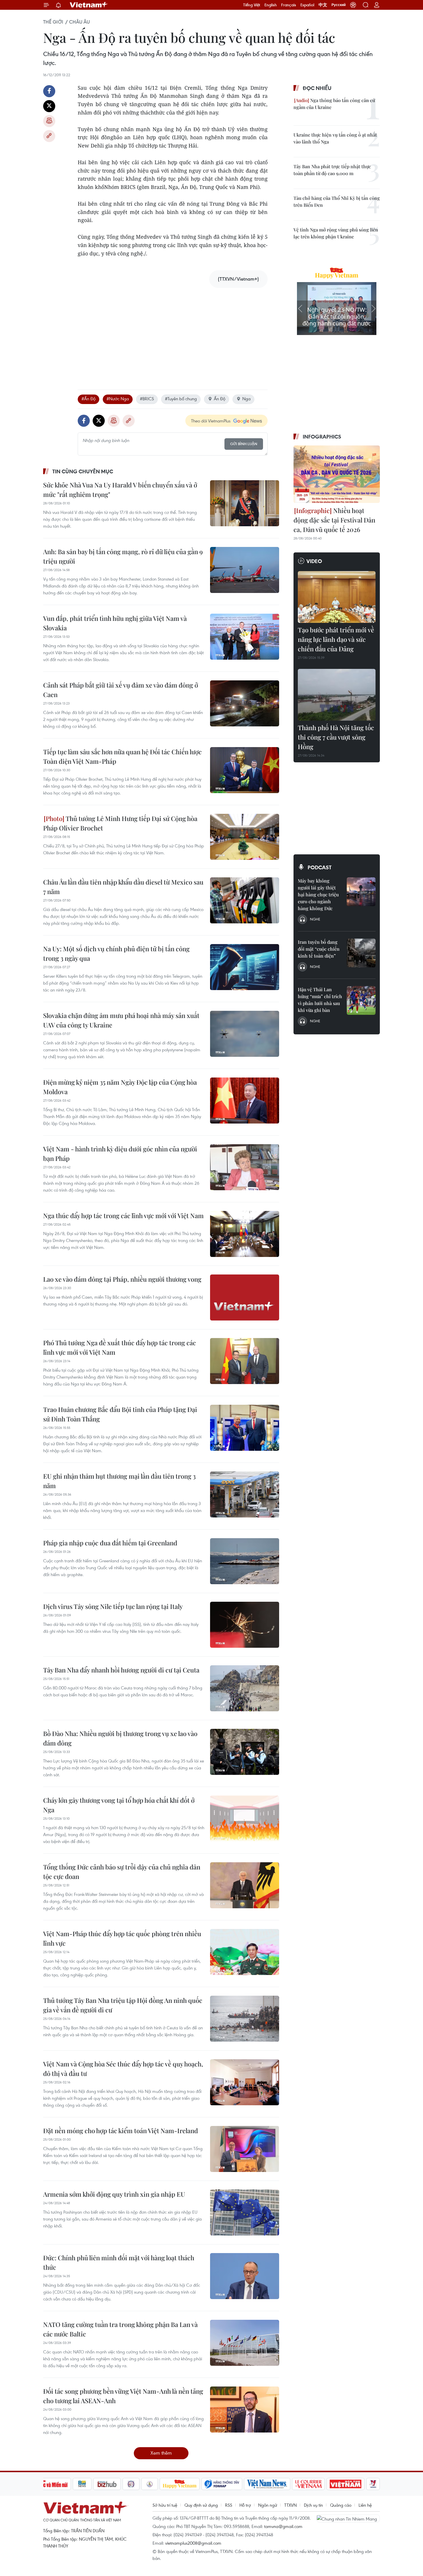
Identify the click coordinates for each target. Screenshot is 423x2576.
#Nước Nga (118, 399)
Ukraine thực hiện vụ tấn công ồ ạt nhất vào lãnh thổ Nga (335, 138)
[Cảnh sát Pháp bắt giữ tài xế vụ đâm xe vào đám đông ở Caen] (245, 703)
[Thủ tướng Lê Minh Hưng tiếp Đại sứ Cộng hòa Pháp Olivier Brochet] (245, 837)
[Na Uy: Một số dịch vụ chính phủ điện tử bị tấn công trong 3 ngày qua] (245, 967)
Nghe (315, 919)
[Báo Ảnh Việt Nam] (346, 2484)
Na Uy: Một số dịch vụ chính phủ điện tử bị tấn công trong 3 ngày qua (116, 953)
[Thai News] (150, 2484)
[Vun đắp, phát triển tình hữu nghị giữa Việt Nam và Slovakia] (245, 637)
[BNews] (82, 2484)
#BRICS (147, 399)
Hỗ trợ (245, 2505)
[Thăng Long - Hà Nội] (353, 5)
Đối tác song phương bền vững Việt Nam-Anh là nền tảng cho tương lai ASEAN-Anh (123, 2396)
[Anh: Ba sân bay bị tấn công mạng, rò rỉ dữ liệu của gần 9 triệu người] (245, 570)
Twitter (49, 106)
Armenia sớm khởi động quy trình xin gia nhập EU (114, 2194)
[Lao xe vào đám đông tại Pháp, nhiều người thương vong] (245, 1297)
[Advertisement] (173, 333)
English (271, 5)
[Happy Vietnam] (180, 2484)
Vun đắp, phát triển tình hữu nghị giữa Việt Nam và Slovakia (115, 623)
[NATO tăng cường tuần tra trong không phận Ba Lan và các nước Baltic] (245, 2343)
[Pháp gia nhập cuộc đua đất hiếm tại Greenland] (245, 1561)
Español (307, 5)
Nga (246, 399)
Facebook (49, 91)
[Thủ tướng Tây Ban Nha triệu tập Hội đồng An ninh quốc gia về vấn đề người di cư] (245, 2019)
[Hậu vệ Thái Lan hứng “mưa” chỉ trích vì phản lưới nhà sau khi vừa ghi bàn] (361, 1000)
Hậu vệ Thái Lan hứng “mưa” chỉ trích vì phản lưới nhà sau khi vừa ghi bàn (320, 1000)
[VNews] (373, 2484)
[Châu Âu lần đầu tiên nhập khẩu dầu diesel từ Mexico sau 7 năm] (245, 900)
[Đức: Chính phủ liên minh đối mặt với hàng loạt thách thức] (245, 2276)
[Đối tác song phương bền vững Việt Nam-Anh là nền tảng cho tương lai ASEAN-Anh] (245, 2410)
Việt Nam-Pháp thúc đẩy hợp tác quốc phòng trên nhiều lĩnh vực (122, 1938)
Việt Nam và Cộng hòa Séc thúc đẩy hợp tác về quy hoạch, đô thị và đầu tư (123, 2069)
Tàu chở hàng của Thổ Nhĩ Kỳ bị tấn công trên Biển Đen (337, 201)
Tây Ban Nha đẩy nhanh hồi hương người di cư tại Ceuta (121, 1670)
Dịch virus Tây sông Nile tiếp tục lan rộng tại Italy (113, 1606)
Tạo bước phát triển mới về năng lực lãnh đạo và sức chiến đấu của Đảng (336, 639)
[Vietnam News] (267, 2484)
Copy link (49, 136)
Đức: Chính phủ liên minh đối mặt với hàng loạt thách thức (119, 2262)
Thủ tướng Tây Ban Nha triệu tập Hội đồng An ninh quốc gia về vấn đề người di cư (123, 2005)
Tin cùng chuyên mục (83, 471)
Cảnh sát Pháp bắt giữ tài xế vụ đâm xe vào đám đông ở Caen (121, 690)
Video (314, 561)
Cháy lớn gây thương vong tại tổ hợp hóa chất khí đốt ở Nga (119, 1805)
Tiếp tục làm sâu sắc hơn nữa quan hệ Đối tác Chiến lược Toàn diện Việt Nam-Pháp (122, 756)
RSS (229, 2505)
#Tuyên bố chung (181, 399)
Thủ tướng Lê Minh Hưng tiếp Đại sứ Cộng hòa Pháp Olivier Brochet (120, 823)
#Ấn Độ (88, 399)
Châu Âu (79, 22)
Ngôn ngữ (268, 2505)
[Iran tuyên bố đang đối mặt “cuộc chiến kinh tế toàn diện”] (361, 953)
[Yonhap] (222, 2484)
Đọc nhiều (317, 88)
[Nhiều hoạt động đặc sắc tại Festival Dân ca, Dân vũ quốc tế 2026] (337, 474)
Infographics (322, 437)
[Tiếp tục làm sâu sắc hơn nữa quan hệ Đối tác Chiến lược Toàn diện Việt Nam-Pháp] (245, 770)
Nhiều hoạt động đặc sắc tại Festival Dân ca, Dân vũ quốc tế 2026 (334, 520)
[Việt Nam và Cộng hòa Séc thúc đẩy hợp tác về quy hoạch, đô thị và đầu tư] (245, 2082)
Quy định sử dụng (201, 2505)
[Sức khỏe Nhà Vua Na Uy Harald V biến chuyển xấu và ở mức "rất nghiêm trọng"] (245, 503)
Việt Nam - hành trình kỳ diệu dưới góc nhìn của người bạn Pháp (120, 1154)
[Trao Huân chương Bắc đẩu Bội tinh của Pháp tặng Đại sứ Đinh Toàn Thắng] (245, 1428)
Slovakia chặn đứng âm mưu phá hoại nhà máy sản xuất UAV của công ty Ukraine (121, 1020)
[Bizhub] (107, 2484)
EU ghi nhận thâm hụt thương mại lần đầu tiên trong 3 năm (119, 1481)
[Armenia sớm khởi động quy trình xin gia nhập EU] (245, 2213)
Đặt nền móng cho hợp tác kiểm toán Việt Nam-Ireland (121, 2131)
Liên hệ (365, 2505)
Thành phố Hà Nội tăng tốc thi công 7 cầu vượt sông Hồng (336, 737)
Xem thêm (161, 2453)
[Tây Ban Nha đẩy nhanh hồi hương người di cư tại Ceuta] (245, 1688)
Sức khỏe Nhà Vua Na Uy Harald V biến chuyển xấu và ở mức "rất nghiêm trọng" (120, 490)
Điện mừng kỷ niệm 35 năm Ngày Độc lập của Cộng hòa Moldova (120, 1087)
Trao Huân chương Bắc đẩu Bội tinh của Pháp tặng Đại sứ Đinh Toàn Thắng (120, 1414)
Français (289, 5)
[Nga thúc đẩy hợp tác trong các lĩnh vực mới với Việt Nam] (245, 1234)
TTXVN (290, 2505)
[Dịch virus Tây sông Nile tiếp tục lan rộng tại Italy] (245, 1625)
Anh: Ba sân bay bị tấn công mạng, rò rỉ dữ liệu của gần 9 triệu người (123, 556)
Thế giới (53, 22)
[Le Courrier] (308, 2484)
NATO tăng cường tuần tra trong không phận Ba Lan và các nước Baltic (120, 2329)
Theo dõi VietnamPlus (211, 421)
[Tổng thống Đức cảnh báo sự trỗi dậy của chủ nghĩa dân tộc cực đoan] (245, 1885)
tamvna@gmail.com (283, 2526)
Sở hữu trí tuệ (165, 2505)
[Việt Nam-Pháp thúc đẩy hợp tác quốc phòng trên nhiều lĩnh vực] (245, 1952)
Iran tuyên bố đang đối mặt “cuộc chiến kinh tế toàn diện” (319, 949)
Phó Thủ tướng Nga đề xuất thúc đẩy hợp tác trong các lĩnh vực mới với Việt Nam (120, 1347)
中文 (323, 5)
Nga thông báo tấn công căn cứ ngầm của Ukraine (334, 104)
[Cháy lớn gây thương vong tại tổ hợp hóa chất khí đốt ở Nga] (245, 1819)
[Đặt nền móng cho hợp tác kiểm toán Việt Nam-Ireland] (245, 2149)
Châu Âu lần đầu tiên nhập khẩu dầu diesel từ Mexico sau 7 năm (123, 887)
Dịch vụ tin (313, 2505)
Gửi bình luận (244, 444)
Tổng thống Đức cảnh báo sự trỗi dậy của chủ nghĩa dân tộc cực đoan (122, 1872)
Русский (339, 5)
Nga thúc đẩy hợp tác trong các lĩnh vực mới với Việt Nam (123, 1216)
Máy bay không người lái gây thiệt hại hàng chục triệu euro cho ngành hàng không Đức (318, 894)
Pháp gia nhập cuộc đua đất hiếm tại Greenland (110, 1543)
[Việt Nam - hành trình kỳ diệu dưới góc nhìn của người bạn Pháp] (245, 1167)
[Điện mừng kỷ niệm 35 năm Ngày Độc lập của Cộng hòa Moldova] (245, 1101)
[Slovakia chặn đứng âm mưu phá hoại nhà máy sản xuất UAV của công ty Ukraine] (245, 1034)
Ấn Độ (220, 399)
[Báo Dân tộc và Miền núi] (50, 2484)
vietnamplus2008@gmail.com (193, 2543)
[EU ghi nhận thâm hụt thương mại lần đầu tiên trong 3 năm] (245, 1494)
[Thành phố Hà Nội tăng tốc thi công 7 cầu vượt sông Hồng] (337, 695)
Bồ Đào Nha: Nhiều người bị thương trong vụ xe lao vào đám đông (120, 1738)
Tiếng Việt (252, 5)
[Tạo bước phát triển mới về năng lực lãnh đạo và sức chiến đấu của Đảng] (337, 597)
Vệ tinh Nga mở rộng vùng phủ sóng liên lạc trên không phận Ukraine (336, 233)
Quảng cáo (341, 2505)
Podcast (320, 867)
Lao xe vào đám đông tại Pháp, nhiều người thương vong (122, 1279)
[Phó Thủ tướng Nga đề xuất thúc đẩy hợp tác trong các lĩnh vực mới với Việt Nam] (245, 1361)
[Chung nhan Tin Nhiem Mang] (348, 2518)
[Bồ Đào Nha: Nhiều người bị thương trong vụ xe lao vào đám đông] (245, 1752)
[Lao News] (131, 2484)
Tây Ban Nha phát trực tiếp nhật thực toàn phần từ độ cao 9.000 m (332, 170)
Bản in (49, 121)
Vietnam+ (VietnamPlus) (89, 5)
